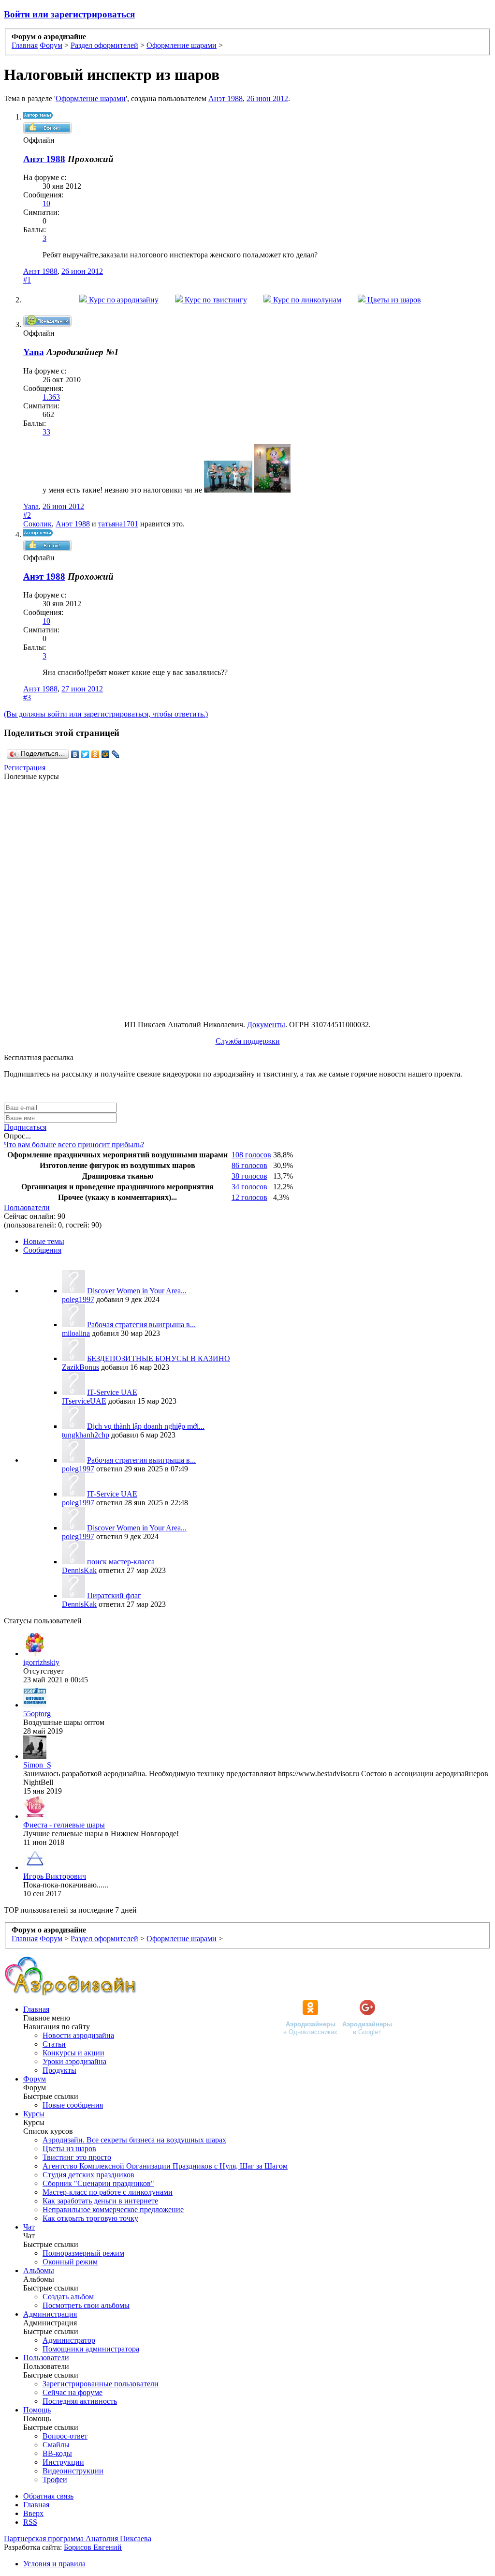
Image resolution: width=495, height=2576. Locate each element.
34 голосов (249, 1187)
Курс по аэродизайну (123, 300)
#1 (27, 280)
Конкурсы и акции (73, 2053)
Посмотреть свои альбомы (86, 2305)
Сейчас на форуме (73, 2392)
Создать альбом (68, 2297)
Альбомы (39, 2270)
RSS (30, 2522)
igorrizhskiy (41, 1662)
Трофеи (55, 2479)
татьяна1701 (118, 524)
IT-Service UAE (112, 1392)
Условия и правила (54, 2564)
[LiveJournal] (116, 754)
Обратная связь (48, 2496)
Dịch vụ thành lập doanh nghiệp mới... (146, 1426)
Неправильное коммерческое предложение (113, 2209)
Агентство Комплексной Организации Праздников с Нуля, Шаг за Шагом (165, 2166)
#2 (27, 515)
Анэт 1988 (226, 98)
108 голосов (251, 1155)
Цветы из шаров (393, 300)
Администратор (69, 2340)
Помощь (37, 2410)
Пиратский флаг (114, 1595)
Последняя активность (80, 2401)
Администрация (50, 2314)
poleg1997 (78, 1299)
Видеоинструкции (73, 2471)
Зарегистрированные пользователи (101, 2384)
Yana (31, 506)
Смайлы (56, 2445)
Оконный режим (70, 2262)
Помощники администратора (91, 2349)
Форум (35, 2079)
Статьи (54, 2044)
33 (46, 432)
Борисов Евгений (93, 2547)
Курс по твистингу (215, 300)
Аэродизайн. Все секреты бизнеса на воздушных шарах (134, 2140)
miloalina (76, 1333)
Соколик (37, 524)
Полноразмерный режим (83, 2253)
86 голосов (249, 1165)
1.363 (51, 397)
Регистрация (25, 768)
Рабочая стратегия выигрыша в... (141, 1325)
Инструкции (63, 2462)
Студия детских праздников (88, 2175)
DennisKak (79, 1570)
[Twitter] (85, 754)
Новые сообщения (73, 2105)
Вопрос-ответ (65, 2436)
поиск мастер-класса (121, 1562)
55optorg (37, 1714)
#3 (27, 697)
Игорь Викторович (55, 1876)
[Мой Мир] (106, 754)
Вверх (33, 2513)
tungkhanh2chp (86, 1435)
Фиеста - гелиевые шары (64, 1825)
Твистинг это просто (77, 2157)
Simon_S (37, 1765)
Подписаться (25, 1127)
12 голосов (249, 1197)
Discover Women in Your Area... (137, 1291)
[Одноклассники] (95, 754)
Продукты (59, 2070)
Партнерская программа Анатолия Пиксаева (78, 2539)
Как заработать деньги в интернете (100, 2201)
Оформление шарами (91, 98)
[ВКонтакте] (75, 754)
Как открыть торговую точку (90, 2218)
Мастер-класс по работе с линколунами (108, 2192)
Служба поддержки (248, 1041)
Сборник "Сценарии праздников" (98, 2183)
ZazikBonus (80, 1367)
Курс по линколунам (306, 300)
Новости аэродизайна (78, 2035)
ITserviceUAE (84, 1401)
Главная (36, 2009)
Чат (29, 2227)
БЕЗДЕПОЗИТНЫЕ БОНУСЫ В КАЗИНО (159, 1358)
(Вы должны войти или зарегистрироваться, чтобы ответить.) (106, 714)
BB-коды (57, 2453)
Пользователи (27, 1207)
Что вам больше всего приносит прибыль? (74, 1145)
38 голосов (249, 1176)
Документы (266, 1025)
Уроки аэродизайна (74, 2061)
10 (46, 203)
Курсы (34, 2114)
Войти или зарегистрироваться (69, 14)
